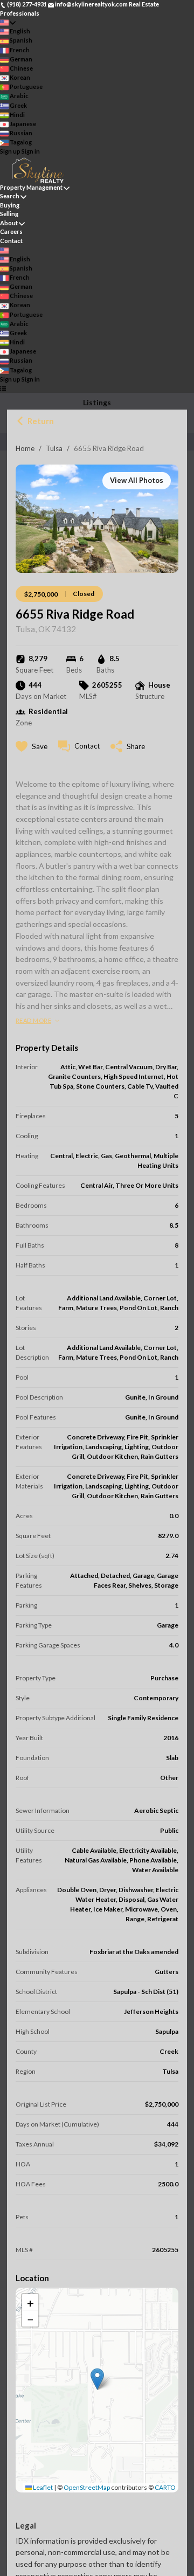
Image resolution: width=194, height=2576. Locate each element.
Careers (11, 231)
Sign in (31, 151)
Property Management (31, 187)
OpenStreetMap (87, 2487)
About (9, 223)
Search (10, 196)
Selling (9, 214)
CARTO (165, 2487)
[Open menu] (3, 388)
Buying (10, 205)
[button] (97, 2379)
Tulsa (54, 448)
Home (25, 448)
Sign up (10, 151)
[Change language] (8, 22)
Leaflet (42, 2487)
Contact (11, 241)
